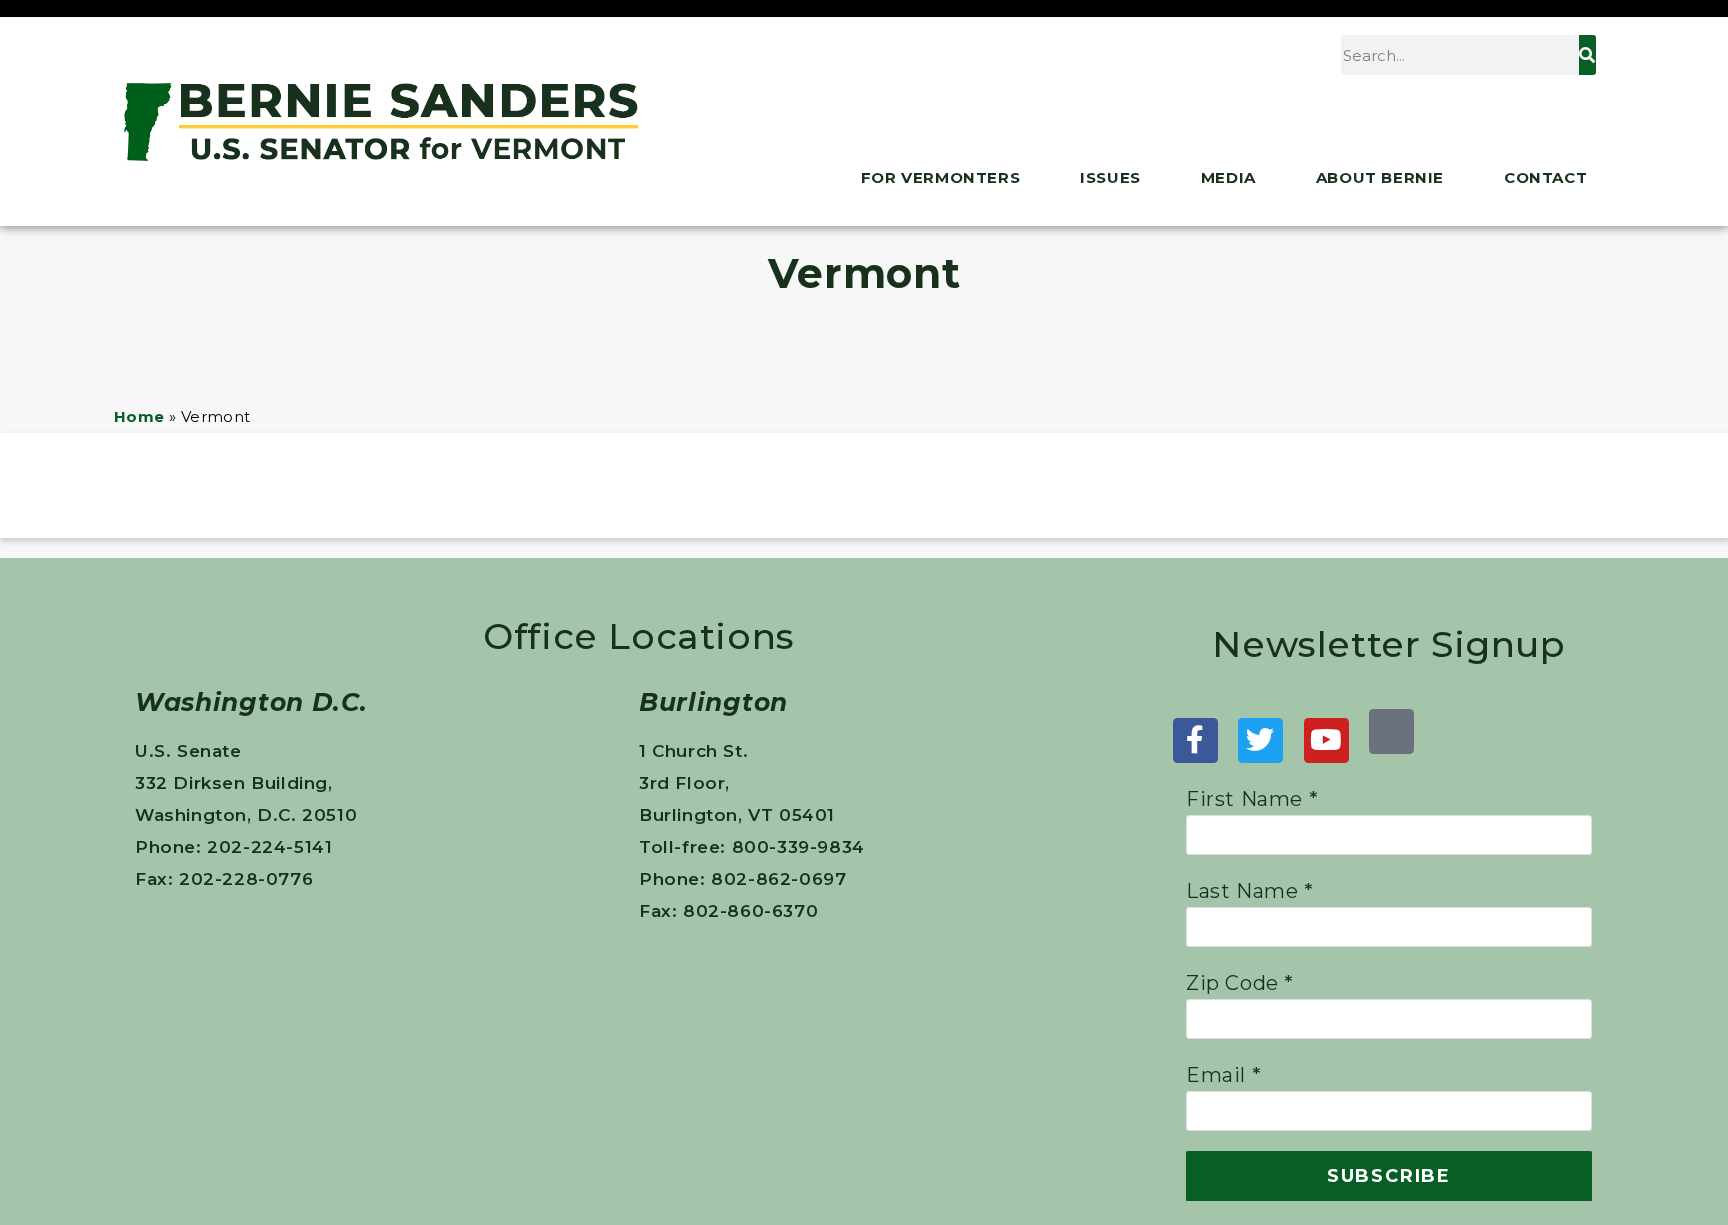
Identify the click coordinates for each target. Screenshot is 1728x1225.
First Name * (1252, 799)
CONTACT (1545, 177)
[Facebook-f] (1195, 740)
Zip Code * (1240, 983)
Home (139, 416)
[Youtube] (1326, 740)
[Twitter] (1260, 740)
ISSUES (1110, 177)
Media (1228, 177)
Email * (1223, 1075)
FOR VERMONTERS (940, 177)
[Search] (1587, 55)
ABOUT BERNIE (1380, 177)
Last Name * (1250, 891)
